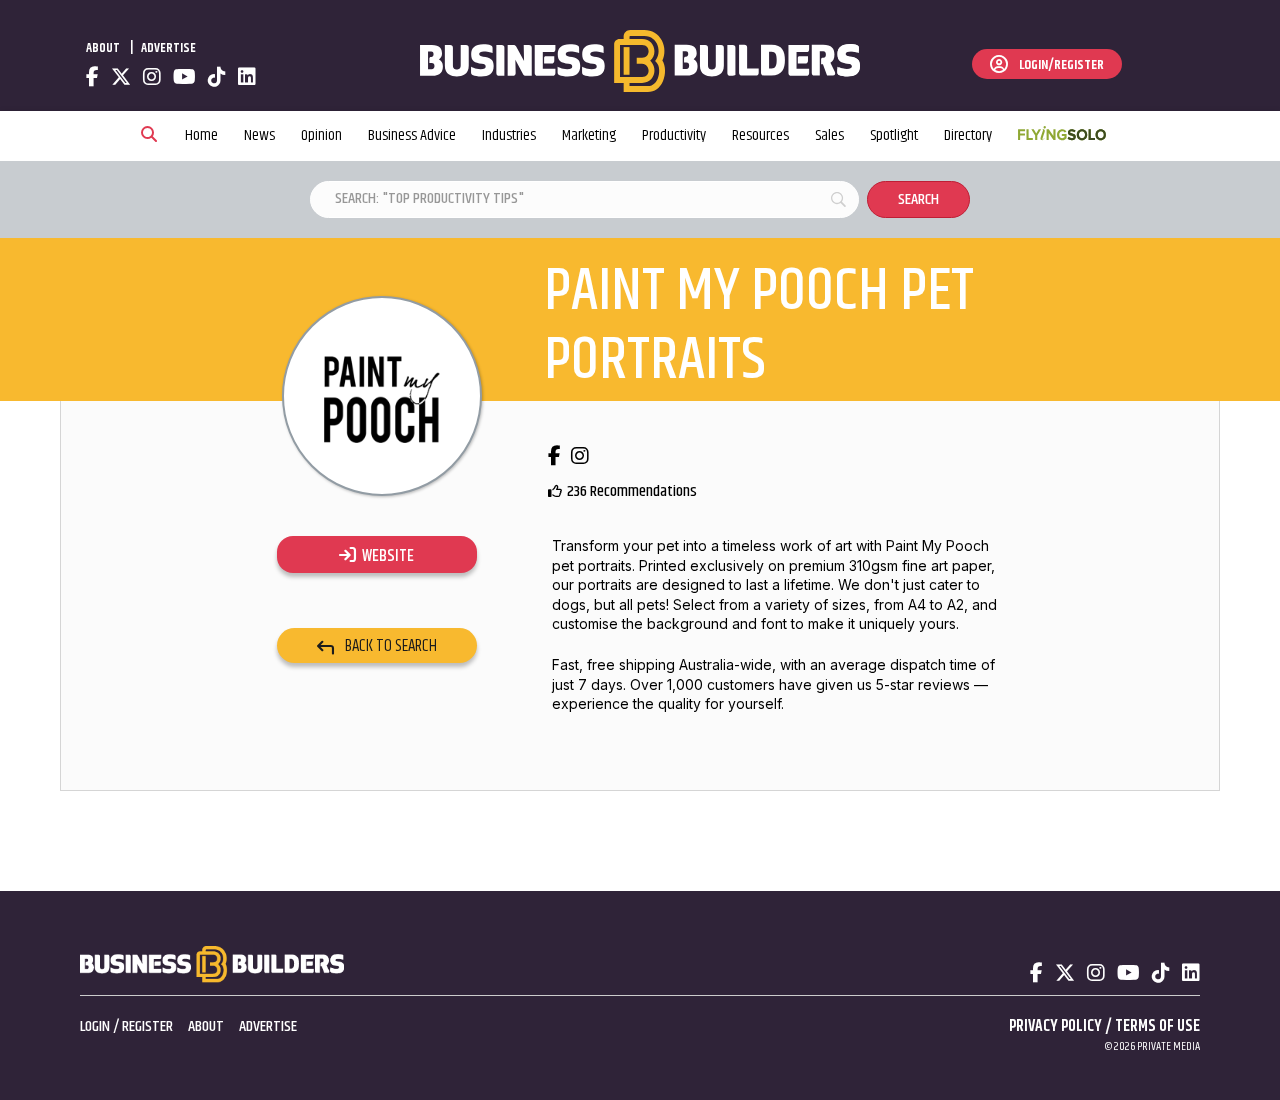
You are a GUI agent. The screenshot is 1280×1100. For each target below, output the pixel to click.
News (259, 135)
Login (95, 1026)
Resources (760, 135)
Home (201, 135)
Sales (829, 135)
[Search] (149, 136)
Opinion (321, 135)
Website (385, 556)
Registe (144, 1026)
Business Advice (412, 135)
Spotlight (894, 135)
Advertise (168, 48)
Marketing (589, 135)
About (103, 48)
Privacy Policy (1055, 1026)
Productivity (674, 135)
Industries (509, 135)
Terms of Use (1157, 1026)
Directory (968, 135)
